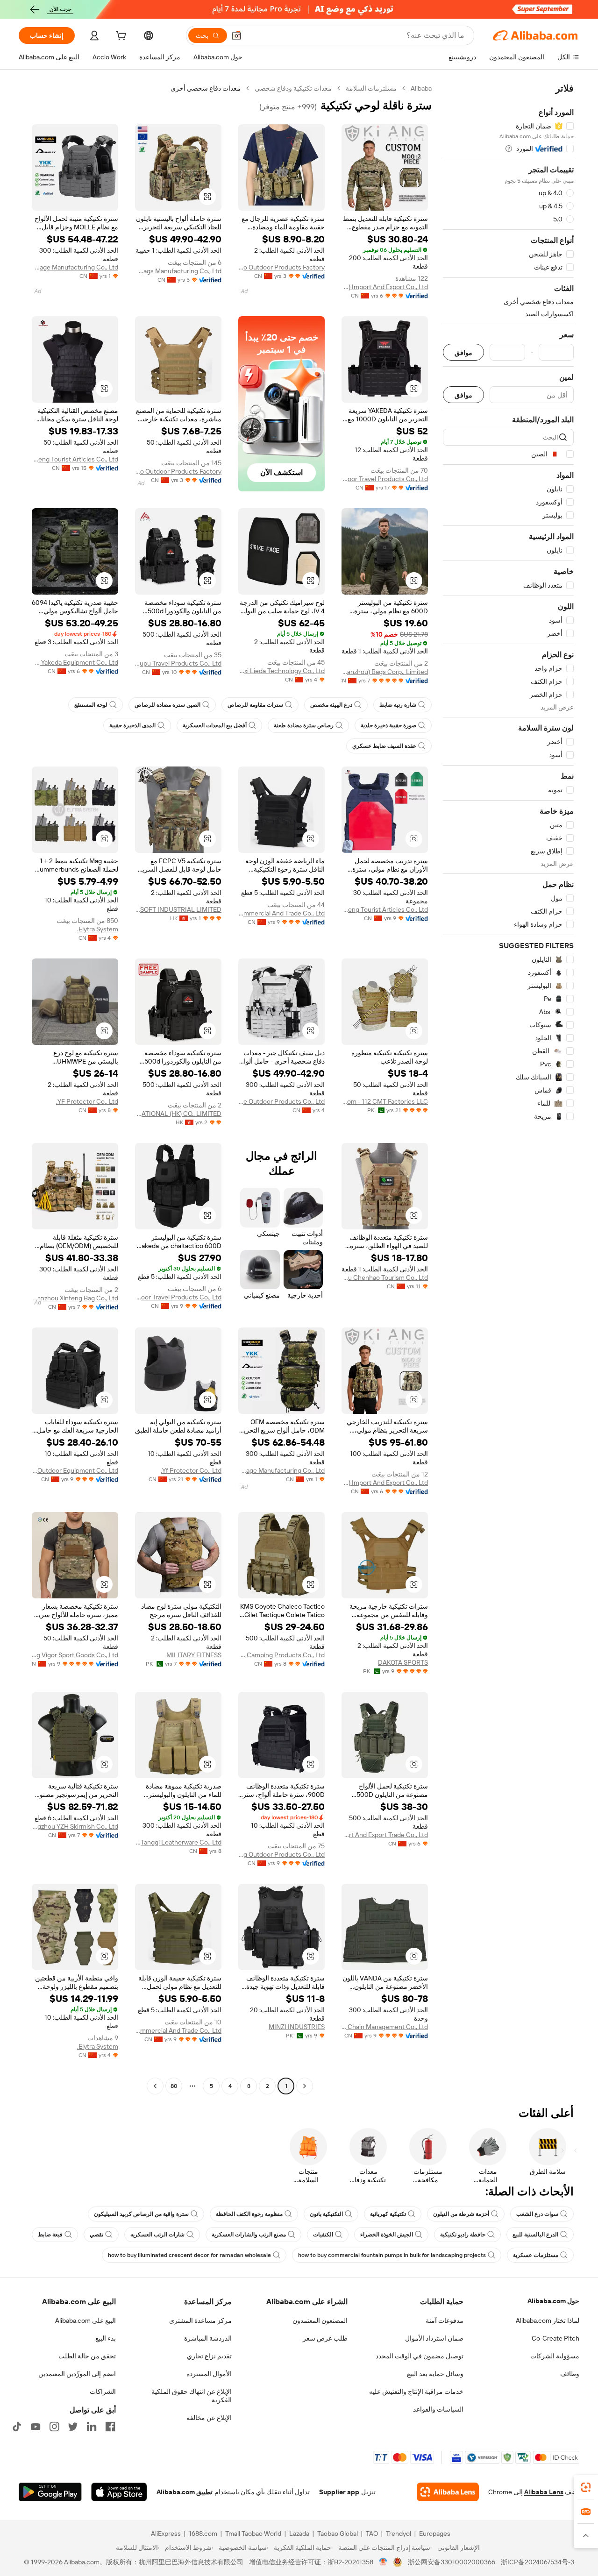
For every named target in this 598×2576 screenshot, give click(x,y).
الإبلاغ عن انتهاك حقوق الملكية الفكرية (192, 2396)
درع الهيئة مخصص (331, 705)
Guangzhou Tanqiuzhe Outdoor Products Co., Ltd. (281, 1101)
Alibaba (421, 88)
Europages (435, 2533)
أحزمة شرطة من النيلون (461, 2214)
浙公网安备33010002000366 (452, 2562)
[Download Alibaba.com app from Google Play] (50, 2492)
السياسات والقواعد (438, 2409)
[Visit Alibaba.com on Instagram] (54, 2427)
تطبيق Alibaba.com (185, 2492)
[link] (586, 2487)
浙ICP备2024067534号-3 (537, 2562)
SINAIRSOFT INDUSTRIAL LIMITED (178, 909)
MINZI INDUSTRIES (297, 2027)
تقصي (96, 2235)
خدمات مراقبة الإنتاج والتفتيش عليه (416, 2391)
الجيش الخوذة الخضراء (387, 2235)
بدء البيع (106, 2338)
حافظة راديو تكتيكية (463, 2235)
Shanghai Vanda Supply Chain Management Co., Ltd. (385, 2027)
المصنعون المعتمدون (320, 2321)
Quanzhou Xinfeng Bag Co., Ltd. (75, 1298)
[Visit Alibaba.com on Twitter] (73, 2427)
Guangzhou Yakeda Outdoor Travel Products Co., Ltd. (385, 479)
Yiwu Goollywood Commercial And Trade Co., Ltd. (281, 913)
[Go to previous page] (305, 2086)
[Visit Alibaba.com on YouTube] (36, 2427)
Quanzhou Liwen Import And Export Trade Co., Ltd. (385, 1835)
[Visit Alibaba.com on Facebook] (110, 2427)
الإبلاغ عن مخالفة (209, 2418)
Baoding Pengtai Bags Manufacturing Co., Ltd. (178, 271)
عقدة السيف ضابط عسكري (384, 746)
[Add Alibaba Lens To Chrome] (448, 2492)
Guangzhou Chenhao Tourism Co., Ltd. (385, 1277)
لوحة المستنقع (91, 705)
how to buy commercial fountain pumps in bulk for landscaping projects (392, 2255)
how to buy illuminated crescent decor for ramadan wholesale (189, 2255)
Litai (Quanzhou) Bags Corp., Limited (385, 672)
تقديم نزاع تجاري (209, 2356)
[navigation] (508, 1088)
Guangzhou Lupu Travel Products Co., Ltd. (178, 663)
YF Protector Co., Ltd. (87, 1101)
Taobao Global (338, 2533)
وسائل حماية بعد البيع (435, 2374)
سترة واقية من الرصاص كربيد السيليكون (141, 2214)
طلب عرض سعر (325, 2338)
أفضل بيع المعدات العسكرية (215, 725)
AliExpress (166, 2533)
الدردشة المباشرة (208, 2338)
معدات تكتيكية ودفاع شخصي (293, 88)
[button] (236, 35)
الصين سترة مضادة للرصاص (167, 705)
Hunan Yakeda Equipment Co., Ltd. (75, 662)
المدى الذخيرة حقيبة (132, 725)
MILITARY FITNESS (194, 1655)
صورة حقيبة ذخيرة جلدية (388, 725)
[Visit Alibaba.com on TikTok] (17, 2427)
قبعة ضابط (50, 2235)
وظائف (570, 2374)
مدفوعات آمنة (445, 2321)
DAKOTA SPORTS (403, 1662)
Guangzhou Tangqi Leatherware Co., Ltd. (178, 1842)
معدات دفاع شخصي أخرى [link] (206, 88)
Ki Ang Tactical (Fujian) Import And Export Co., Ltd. (385, 287)
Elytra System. (98, 929)
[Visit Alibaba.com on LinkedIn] (92, 2427)
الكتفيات (323, 2235)
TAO (372, 2533)
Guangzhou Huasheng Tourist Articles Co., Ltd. (75, 459)
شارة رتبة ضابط (398, 705)
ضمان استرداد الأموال (434, 2338)
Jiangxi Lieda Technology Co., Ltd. (281, 671)
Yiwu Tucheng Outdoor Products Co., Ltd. (281, 1854)
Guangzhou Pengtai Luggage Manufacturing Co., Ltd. (75, 267)
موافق (463, 352)
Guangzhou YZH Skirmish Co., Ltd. (75, 1826)
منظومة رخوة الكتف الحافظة (249, 2214)
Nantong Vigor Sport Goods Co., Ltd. (75, 1655)
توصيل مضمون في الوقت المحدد (420, 2356)
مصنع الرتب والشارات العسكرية (249, 2235)
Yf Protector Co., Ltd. (191, 1470)
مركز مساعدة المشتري (200, 2321)
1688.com (203, 2533)
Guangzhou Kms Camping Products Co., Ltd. (281, 1655)
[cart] (120, 37)
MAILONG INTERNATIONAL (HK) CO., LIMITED (178, 1114)
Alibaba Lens (544, 2492)
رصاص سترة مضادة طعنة (304, 725)
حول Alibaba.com (553, 2301)
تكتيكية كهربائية (388, 2214)
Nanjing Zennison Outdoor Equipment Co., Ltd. (75, 1470)
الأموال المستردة (209, 2374)
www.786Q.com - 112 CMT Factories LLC (385, 1101)
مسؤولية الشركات (555, 2356)
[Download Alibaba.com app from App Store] (119, 2492)
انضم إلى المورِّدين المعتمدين (77, 2374)
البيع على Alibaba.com (85, 2321)
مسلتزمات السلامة (371, 88)
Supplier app (339, 2492)
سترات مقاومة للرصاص (255, 705)
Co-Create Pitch (555, 2338)
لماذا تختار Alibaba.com (548, 2321)
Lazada (299, 2533)
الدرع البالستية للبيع (535, 2235)
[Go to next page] (155, 2086)
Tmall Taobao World (253, 2533)
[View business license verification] (383, 2562)
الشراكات (103, 2391)
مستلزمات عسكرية (536, 2255)
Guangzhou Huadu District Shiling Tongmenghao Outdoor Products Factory (281, 267)
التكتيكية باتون (326, 2214)
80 (174, 2086)
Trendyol (399, 2533)
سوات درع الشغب (537, 2214)
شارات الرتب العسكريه (157, 2235)
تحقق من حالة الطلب (87, 2356)
